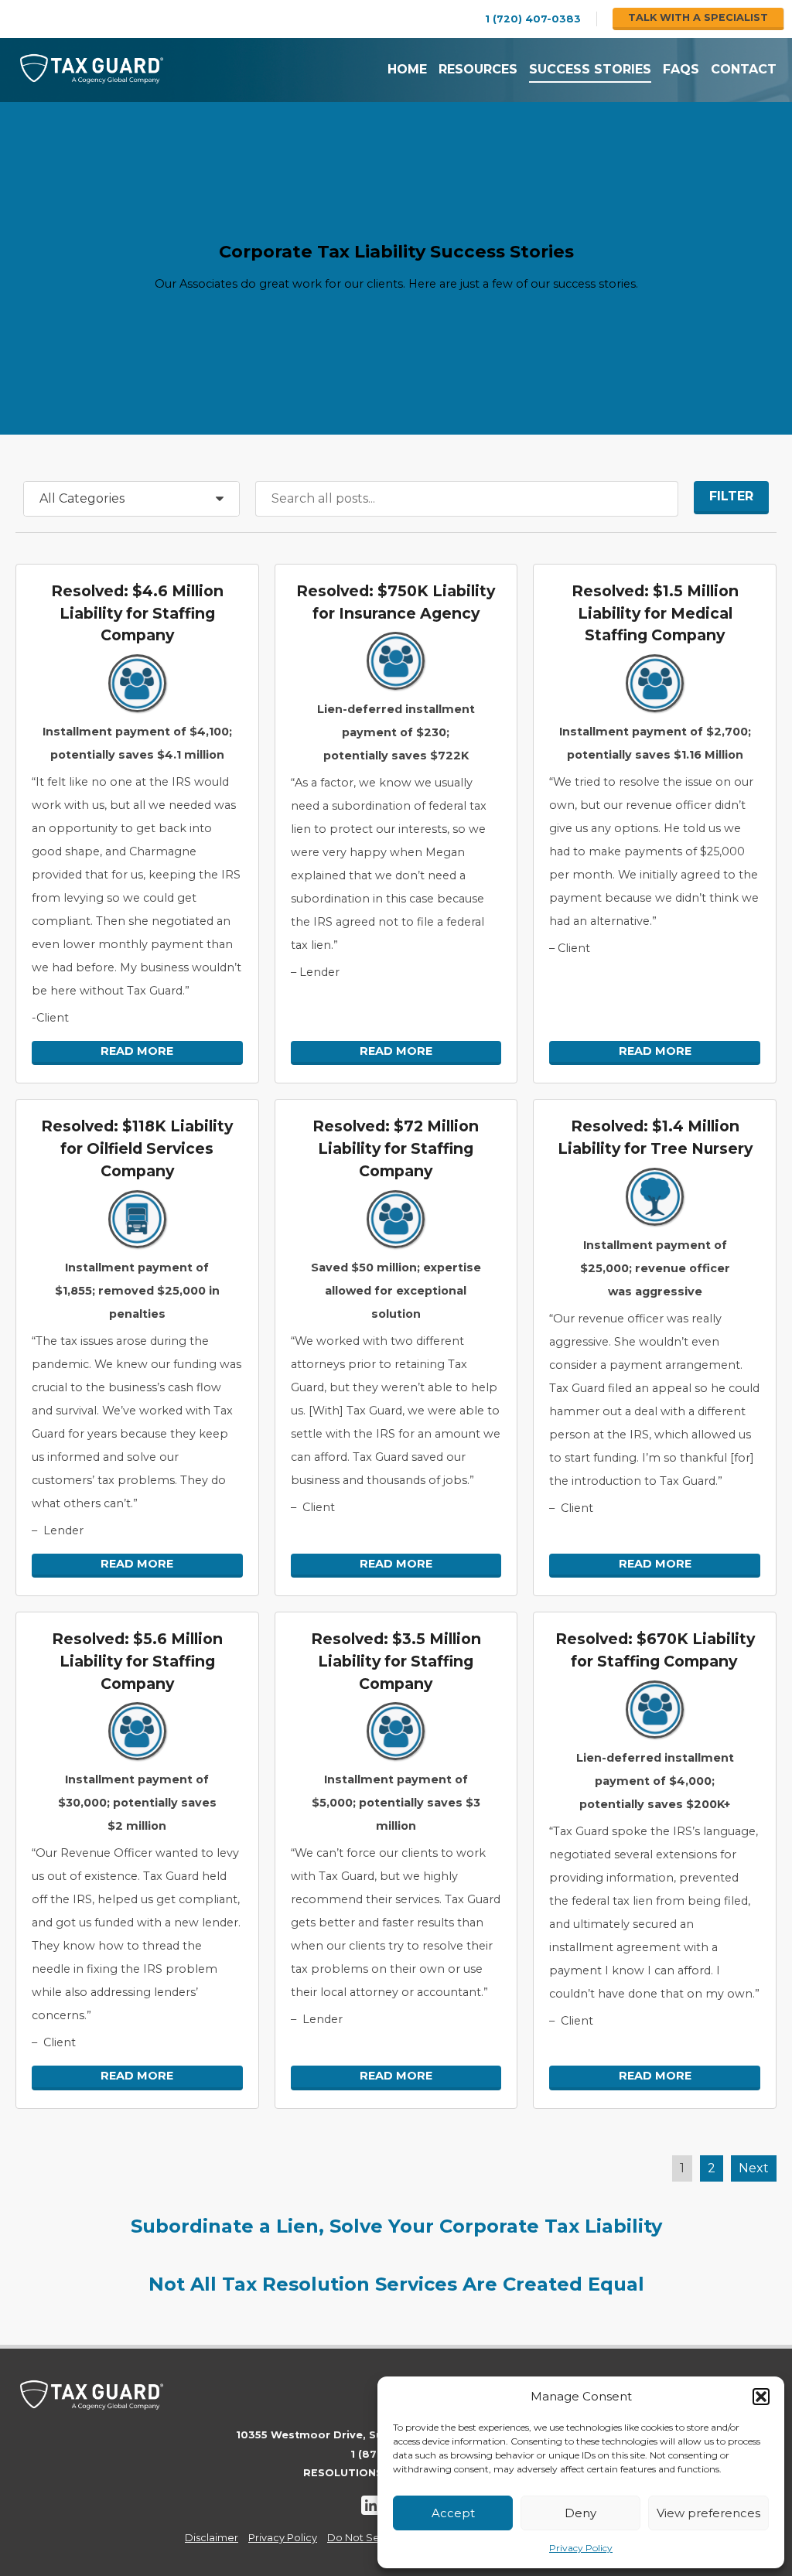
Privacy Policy (581, 2548)
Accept (453, 2513)
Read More (137, 1051)
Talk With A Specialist (698, 17)
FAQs (681, 69)
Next (754, 2168)
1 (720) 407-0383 (533, 19)
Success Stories (590, 69)
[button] (761, 2397)
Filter (731, 496)
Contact (744, 69)
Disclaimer (212, 2538)
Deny (580, 2513)
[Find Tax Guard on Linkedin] (371, 2505)
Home (407, 69)
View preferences (708, 2513)
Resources (478, 69)
